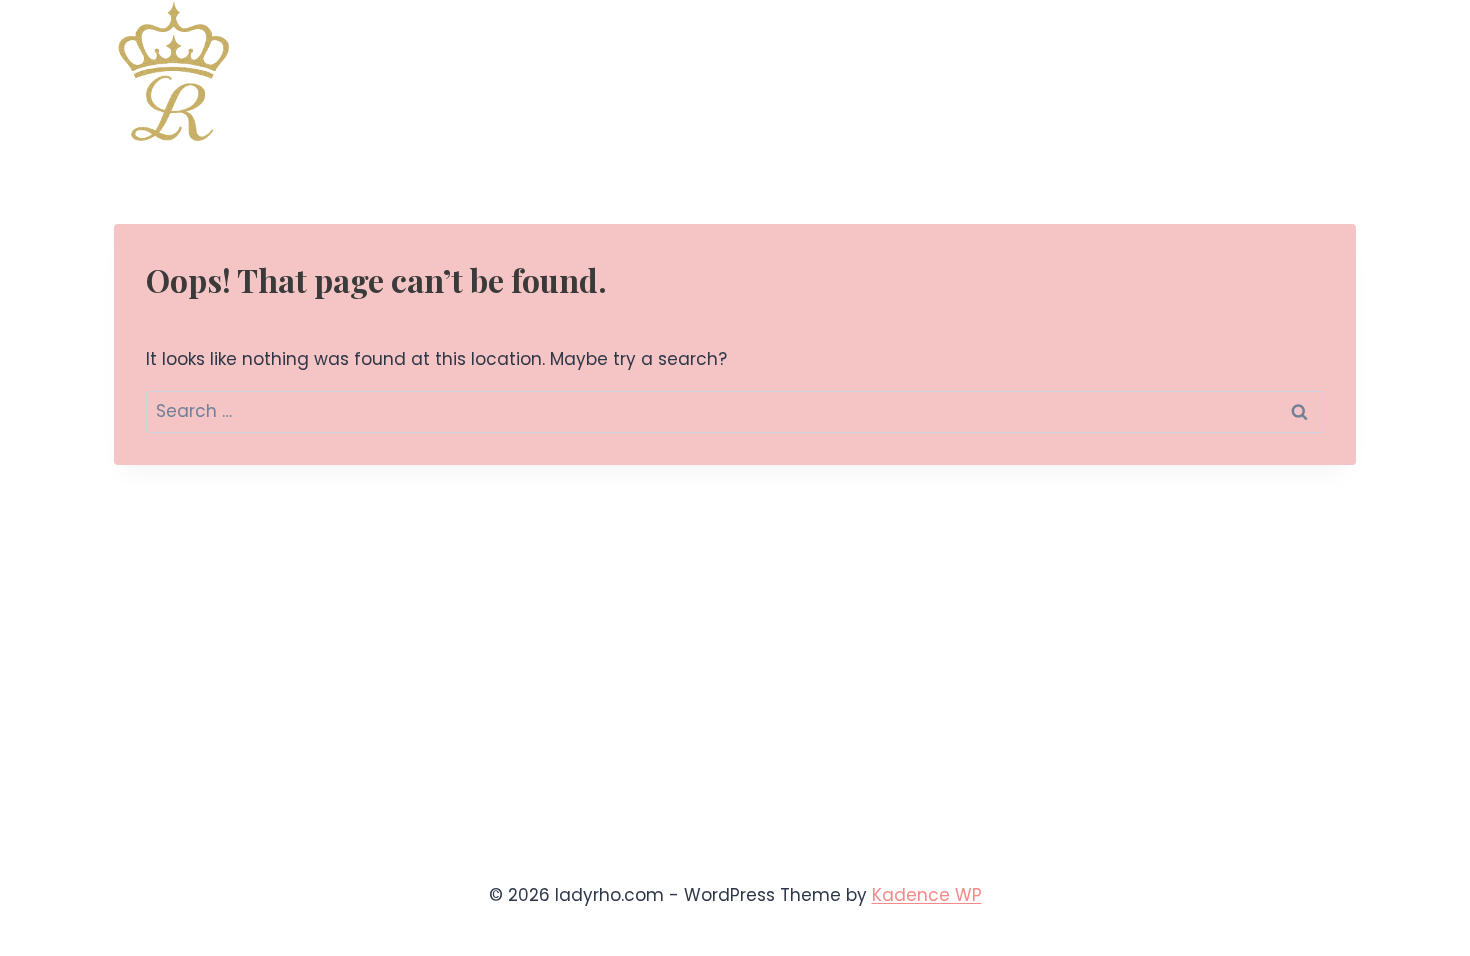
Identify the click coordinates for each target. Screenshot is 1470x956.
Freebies (1089, 71)
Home (711, 71)
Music (851, 71)
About (1227, 71)
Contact (1310, 71)
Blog (1163, 71)
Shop (1011, 71)
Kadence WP (927, 895)
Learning (933, 71)
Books (781, 71)
